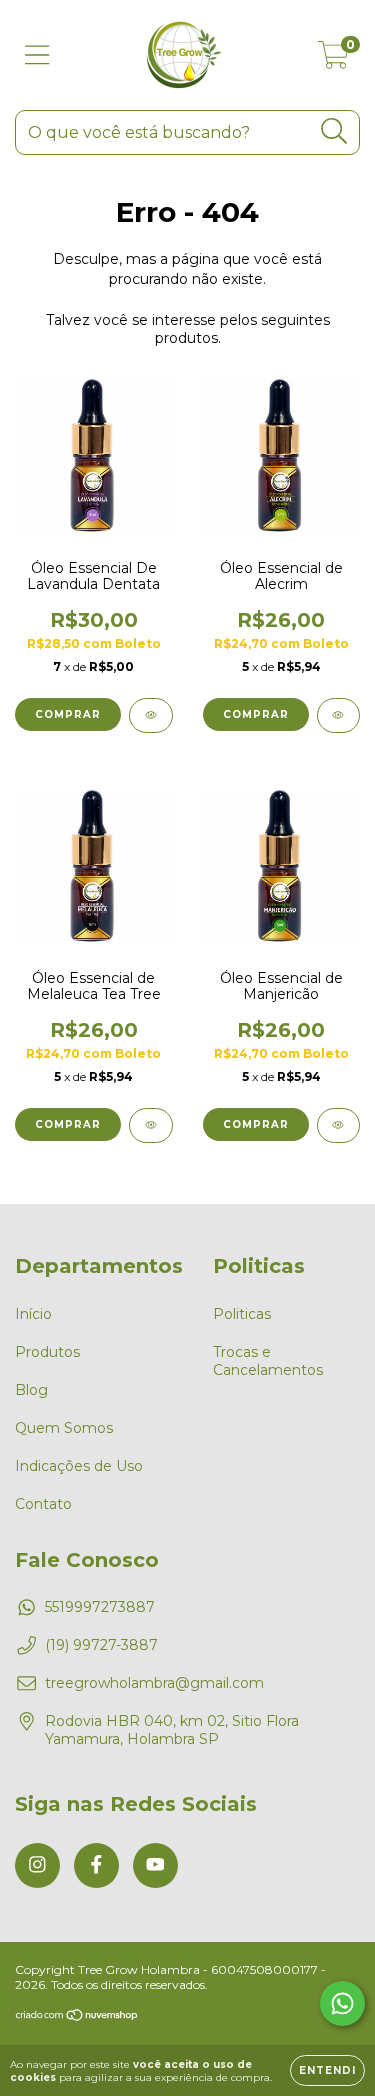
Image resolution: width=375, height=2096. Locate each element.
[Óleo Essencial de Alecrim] (339, 715)
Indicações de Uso (79, 1466)
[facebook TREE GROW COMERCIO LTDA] (96, 1865)
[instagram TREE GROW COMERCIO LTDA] (37, 1865)
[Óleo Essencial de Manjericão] (339, 1125)
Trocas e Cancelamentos (268, 1361)
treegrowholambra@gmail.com (154, 1683)
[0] (333, 60)
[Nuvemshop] (77, 2017)
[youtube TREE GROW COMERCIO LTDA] (155, 1865)
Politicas (242, 1314)
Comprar (68, 714)
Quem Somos (64, 1428)
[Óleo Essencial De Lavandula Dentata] (151, 715)
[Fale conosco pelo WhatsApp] (342, 2003)
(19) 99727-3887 (101, 1645)
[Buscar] (334, 131)
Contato (43, 1504)
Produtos (47, 1352)
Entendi (327, 2070)
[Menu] (37, 55)
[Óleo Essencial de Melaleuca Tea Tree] (151, 1125)
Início (33, 1314)
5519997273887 (100, 1607)
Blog (31, 1390)
